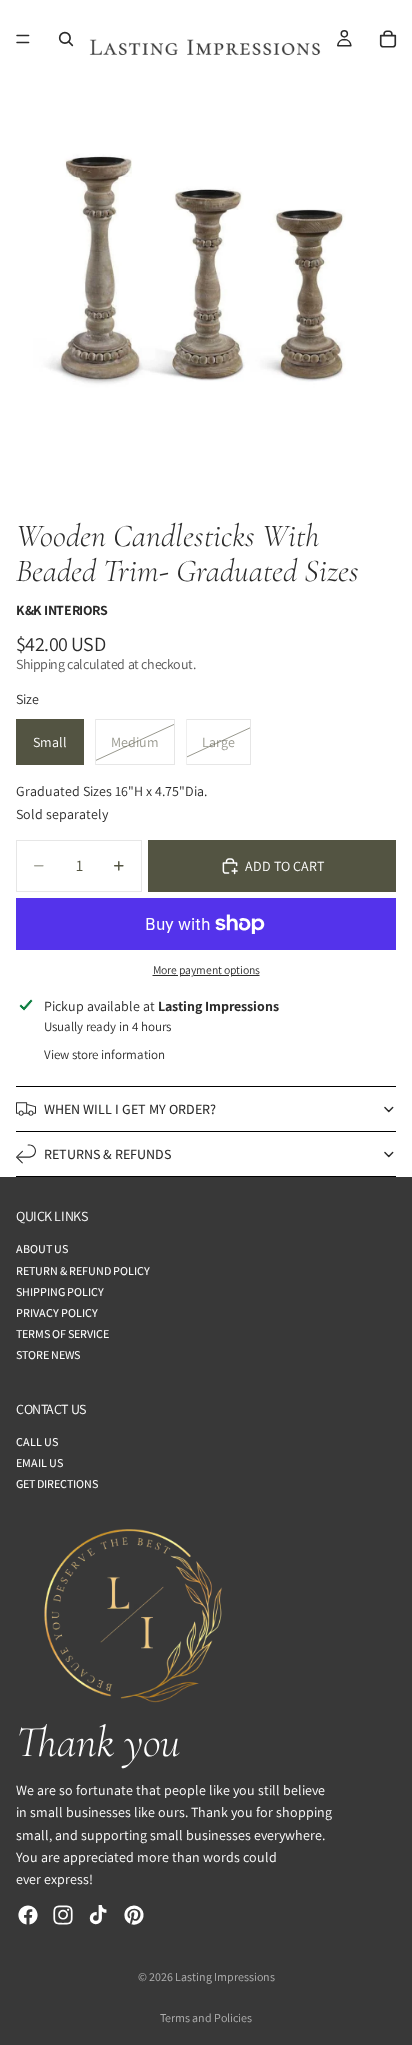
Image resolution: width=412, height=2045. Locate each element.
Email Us (39, 1462)
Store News (48, 1355)
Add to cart (284, 866)
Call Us (37, 1441)
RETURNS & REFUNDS (107, 1154)
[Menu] (23, 39)
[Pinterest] (134, 1915)
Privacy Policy (57, 1312)
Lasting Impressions (225, 1976)
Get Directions (57, 1483)
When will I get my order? (130, 1109)
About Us (42, 1249)
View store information (104, 1054)
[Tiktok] (98, 1915)
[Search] (66, 39)
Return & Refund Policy (83, 1270)
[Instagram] (63, 1915)
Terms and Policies (206, 2017)
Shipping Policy (60, 1291)
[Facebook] (28, 1915)
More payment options (206, 969)
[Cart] (388, 39)
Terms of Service (62, 1333)
